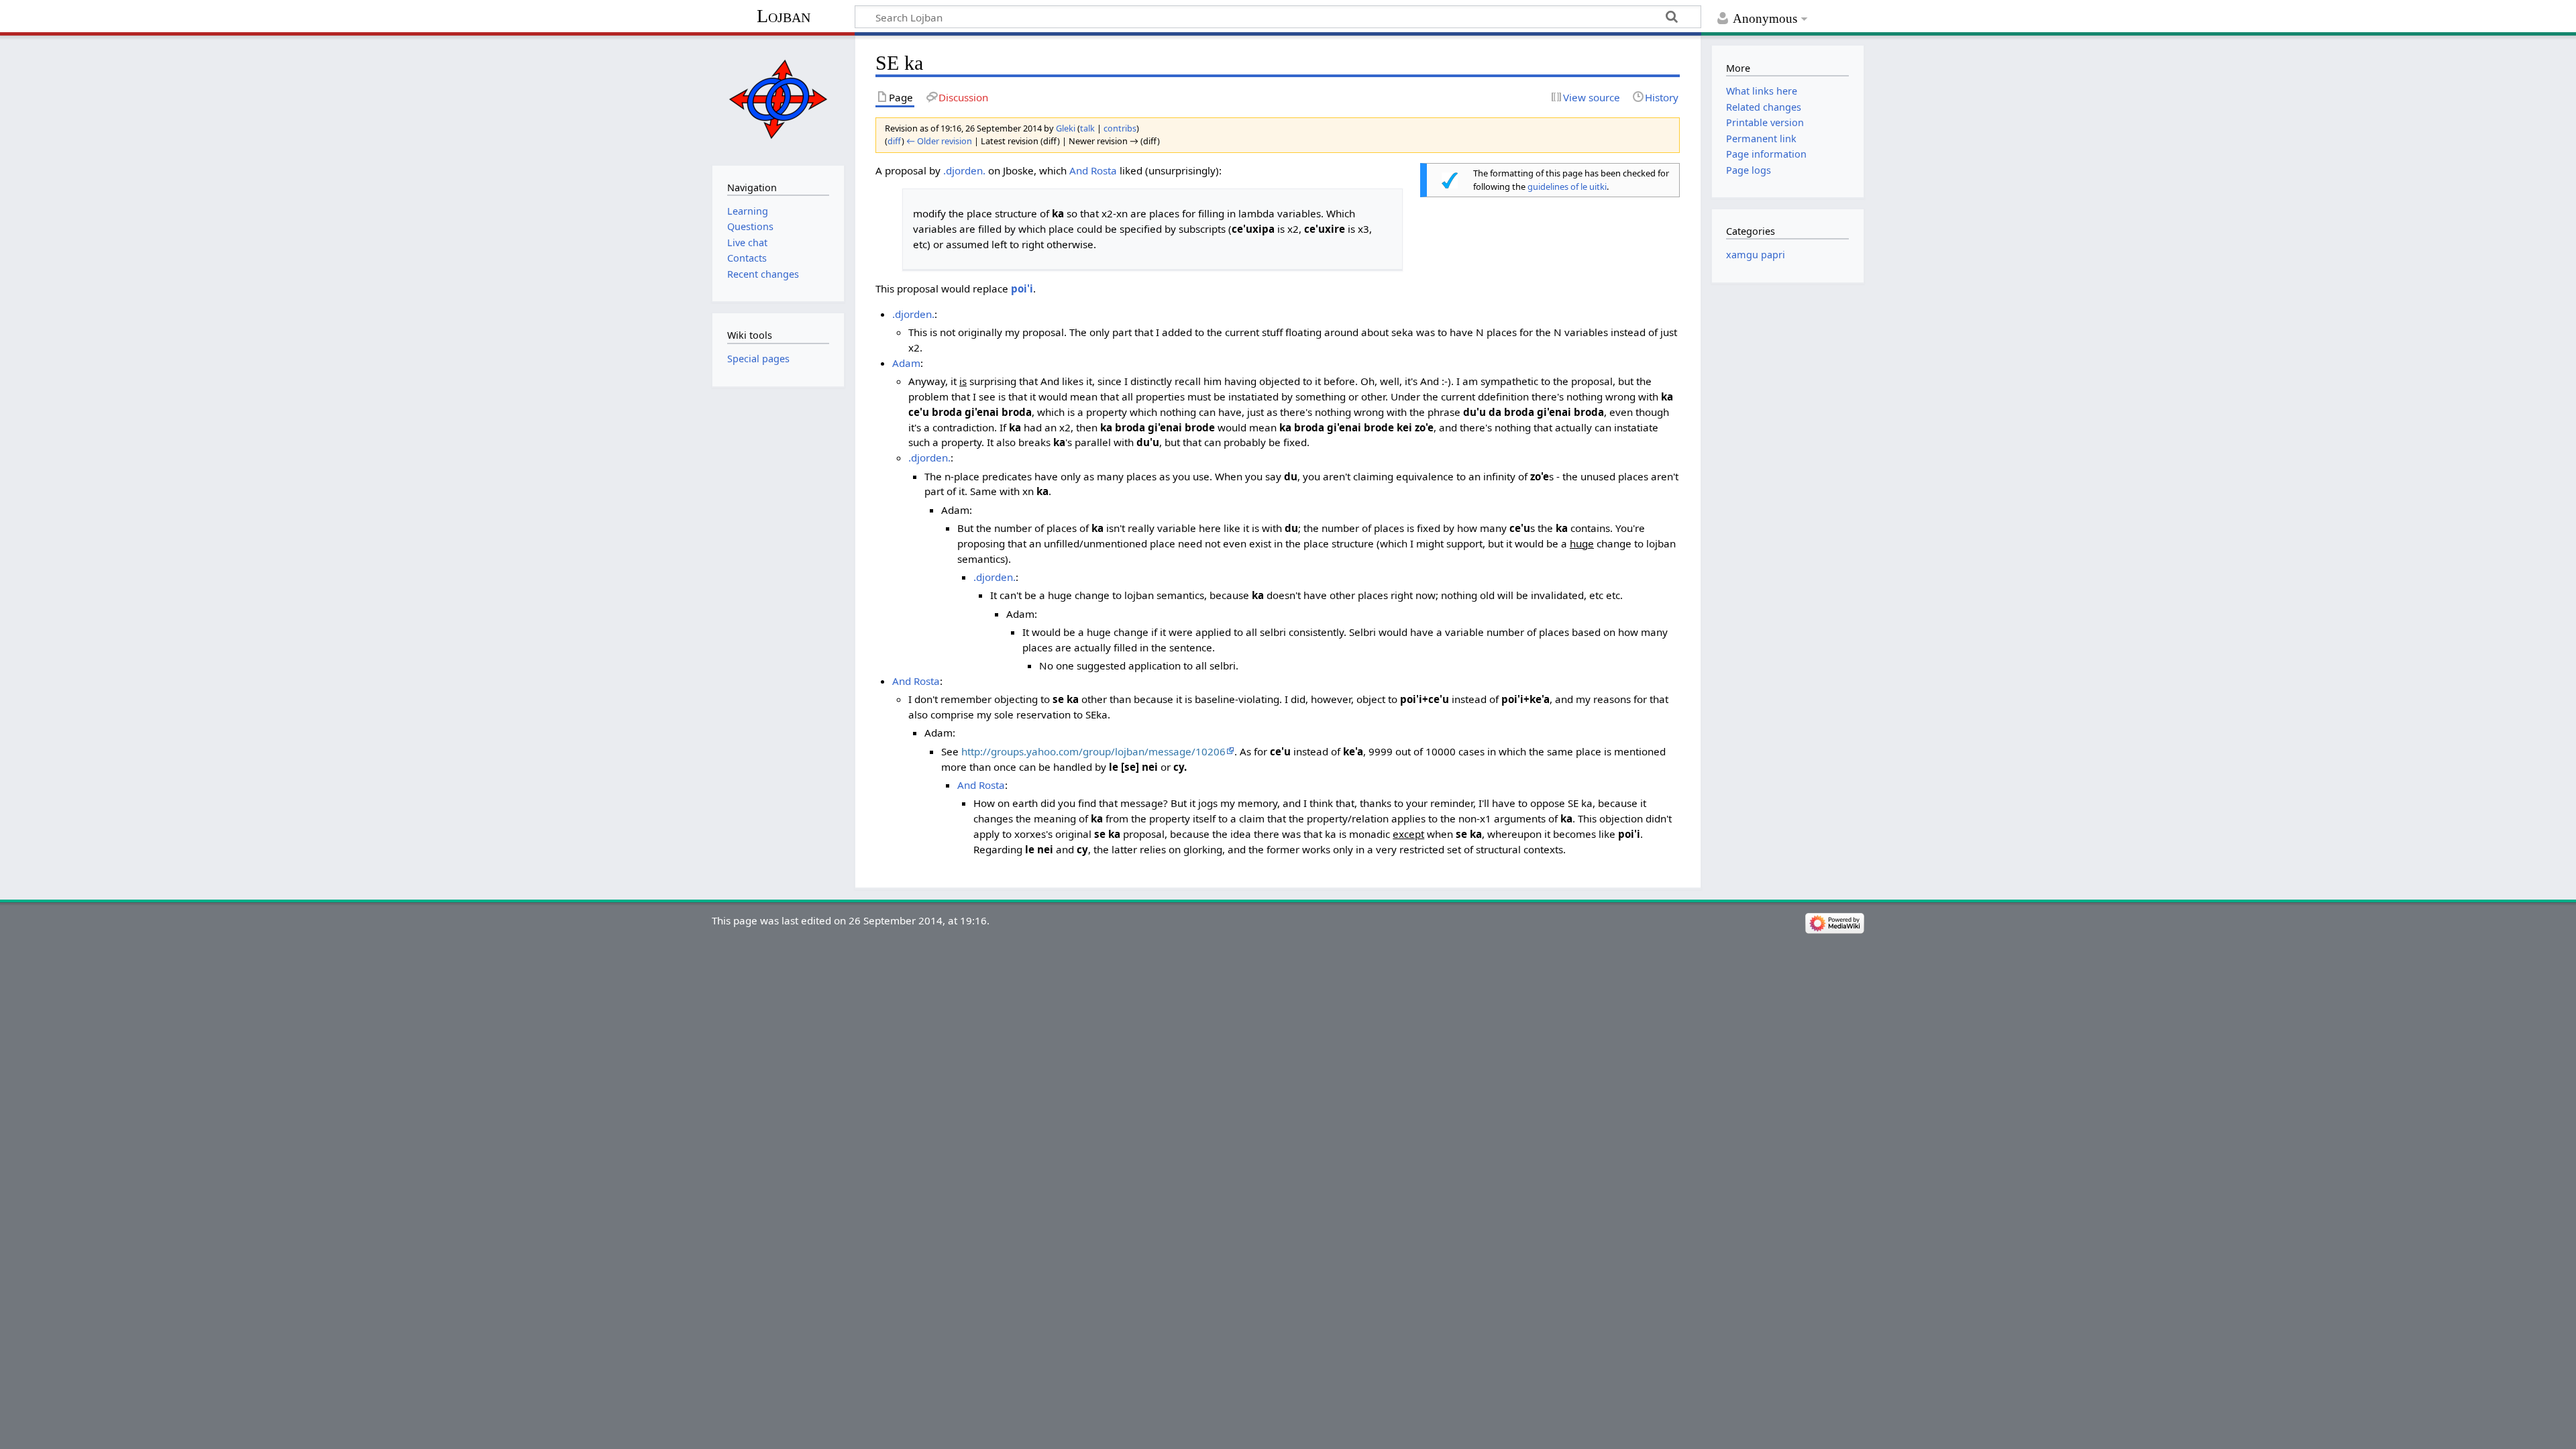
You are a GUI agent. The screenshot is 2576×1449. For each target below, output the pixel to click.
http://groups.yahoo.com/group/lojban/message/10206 (1093, 751)
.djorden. (964, 170)
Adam (906, 363)
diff (895, 141)
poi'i (1022, 288)
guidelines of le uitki (1567, 186)
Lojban (784, 16)
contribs (1120, 128)
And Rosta (1093, 170)
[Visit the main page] (778, 99)
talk (1087, 128)
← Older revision (939, 141)
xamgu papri (1756, 255)
